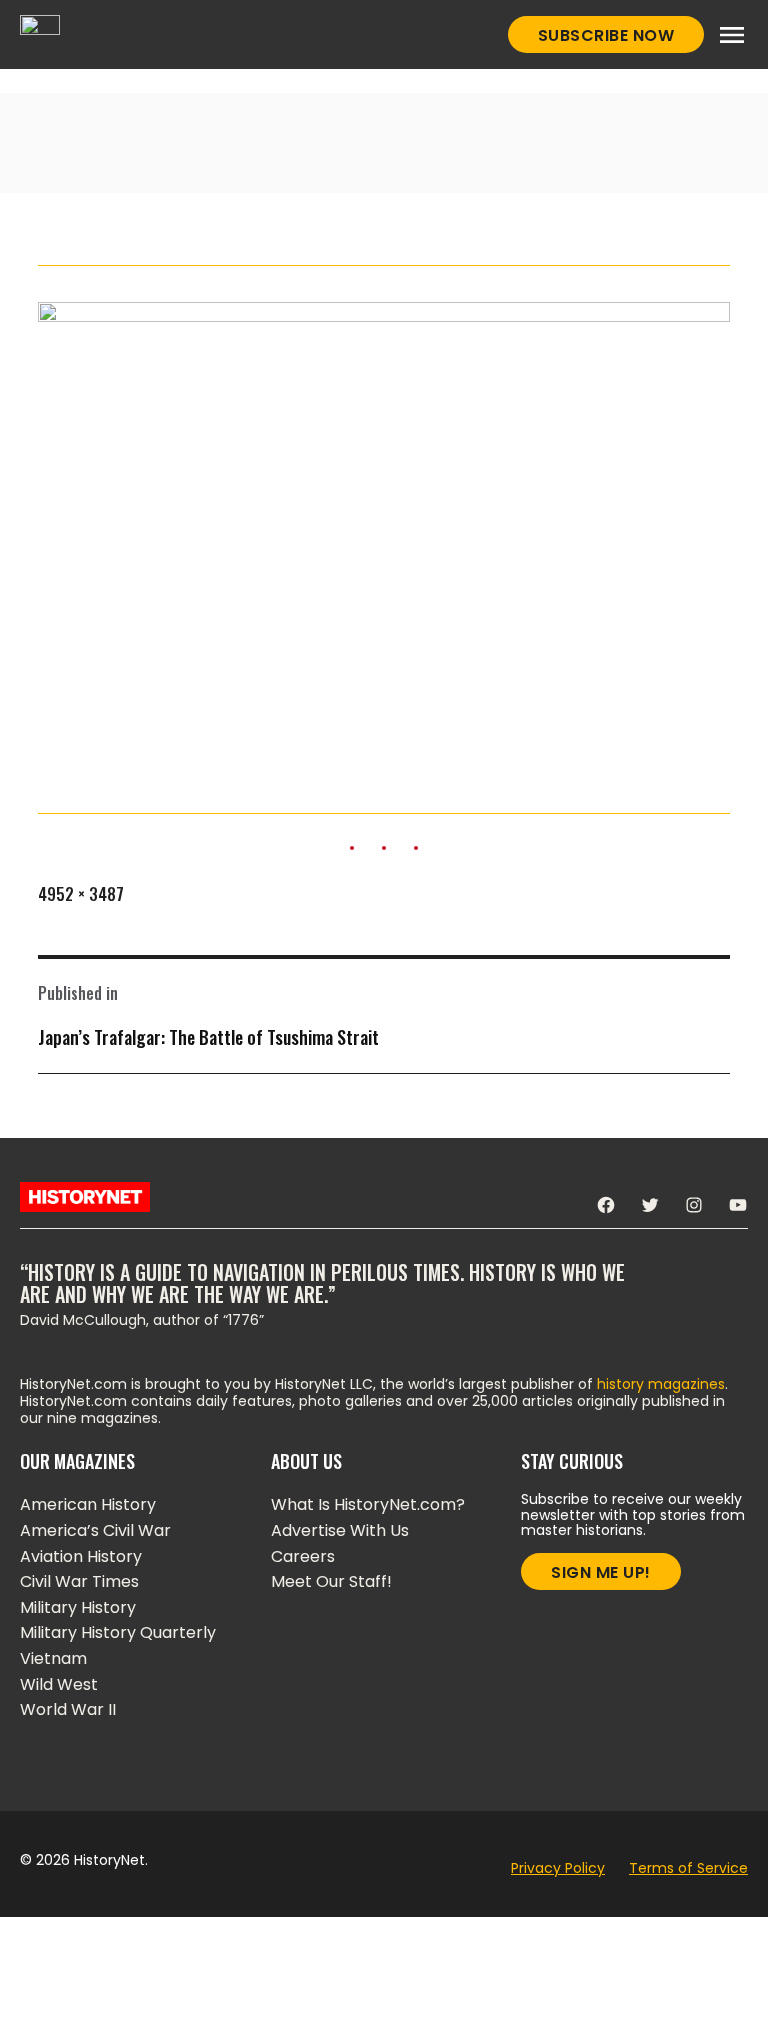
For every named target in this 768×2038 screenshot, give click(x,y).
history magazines (661, 1384)
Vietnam (53, 1658)
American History (88, 1504)
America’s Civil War (95, 1530)
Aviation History (81, 1556)
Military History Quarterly (118, 1632)
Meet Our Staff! (331, 1581)
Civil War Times (79, 1581)
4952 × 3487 (81, 894)
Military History (78, 1607)
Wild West (59, 1684)
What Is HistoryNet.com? (368, 1504)
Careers (303, 1556)
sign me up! (601, 1572)
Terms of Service (688, 1868)
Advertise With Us (340, 1530)
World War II (68, 1709)
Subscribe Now (606, 35)
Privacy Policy (558, 1868)
